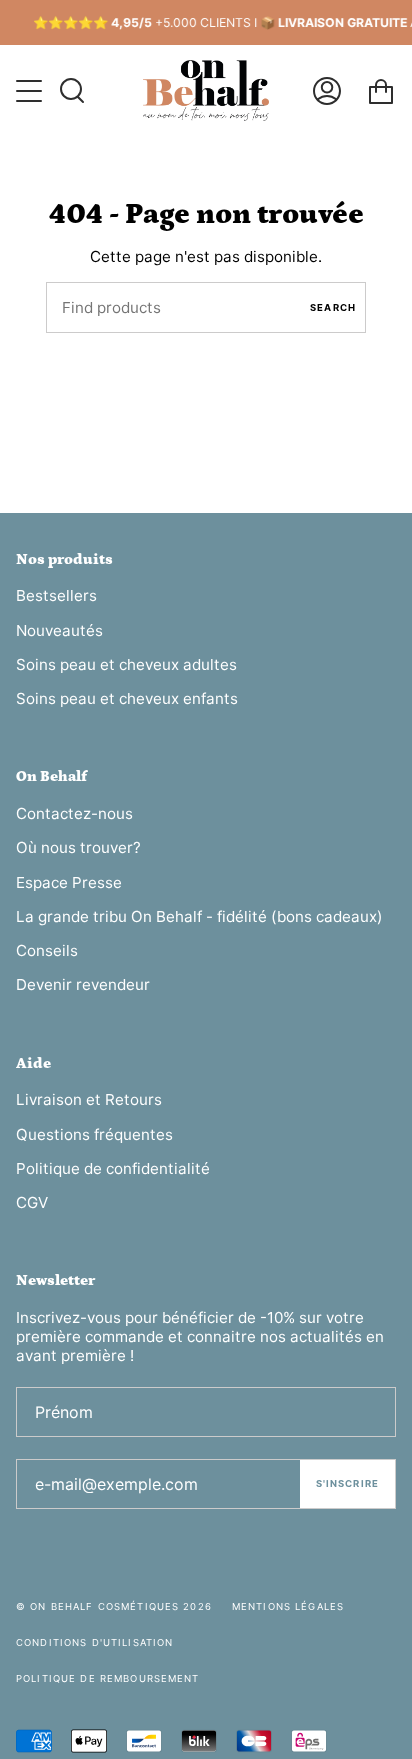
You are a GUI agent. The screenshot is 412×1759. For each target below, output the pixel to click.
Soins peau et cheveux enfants (127, 698)
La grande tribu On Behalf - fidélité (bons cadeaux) (199, 916)
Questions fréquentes (94, 1134)
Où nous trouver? (78, 847)
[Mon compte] (327, 91)
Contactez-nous (74, 813)
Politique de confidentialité (113, 1168)
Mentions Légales (288, 1606)
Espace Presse (69, 882)
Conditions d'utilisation (94, 1642)
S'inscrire (347, 1483)
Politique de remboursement (108, 1678)
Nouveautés (59, 630)
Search (333, 307)
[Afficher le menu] (31, 91)
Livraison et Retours (89, 1099)
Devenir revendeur (83, 984)
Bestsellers (56, 595)
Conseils (47, 950)
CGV (32, 1202)
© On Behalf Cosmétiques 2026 (114, 1606)
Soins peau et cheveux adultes (126, 664)
